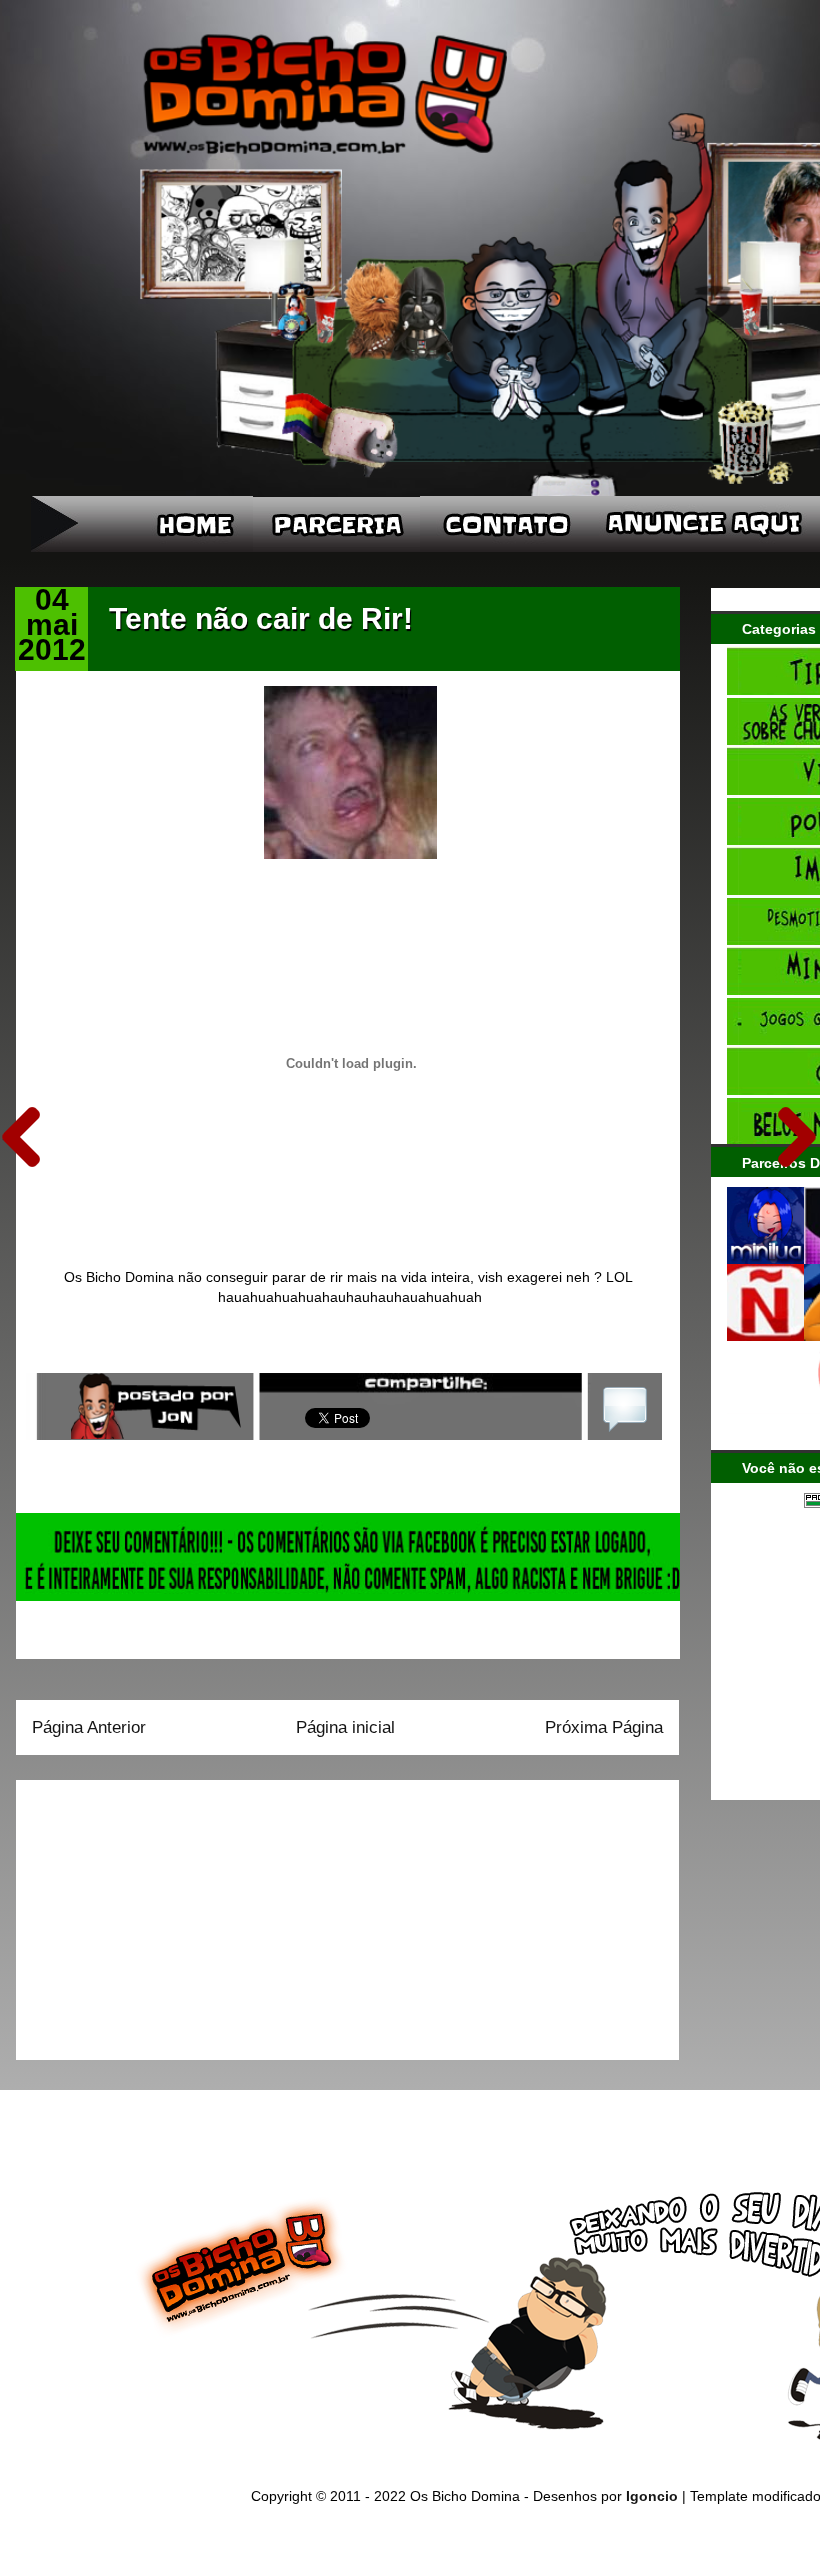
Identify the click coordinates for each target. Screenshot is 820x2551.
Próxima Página (604, 1727)
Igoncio (652, 2496)
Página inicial (345, 1727)
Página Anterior (89, 1727)
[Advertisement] (157, 1913)
